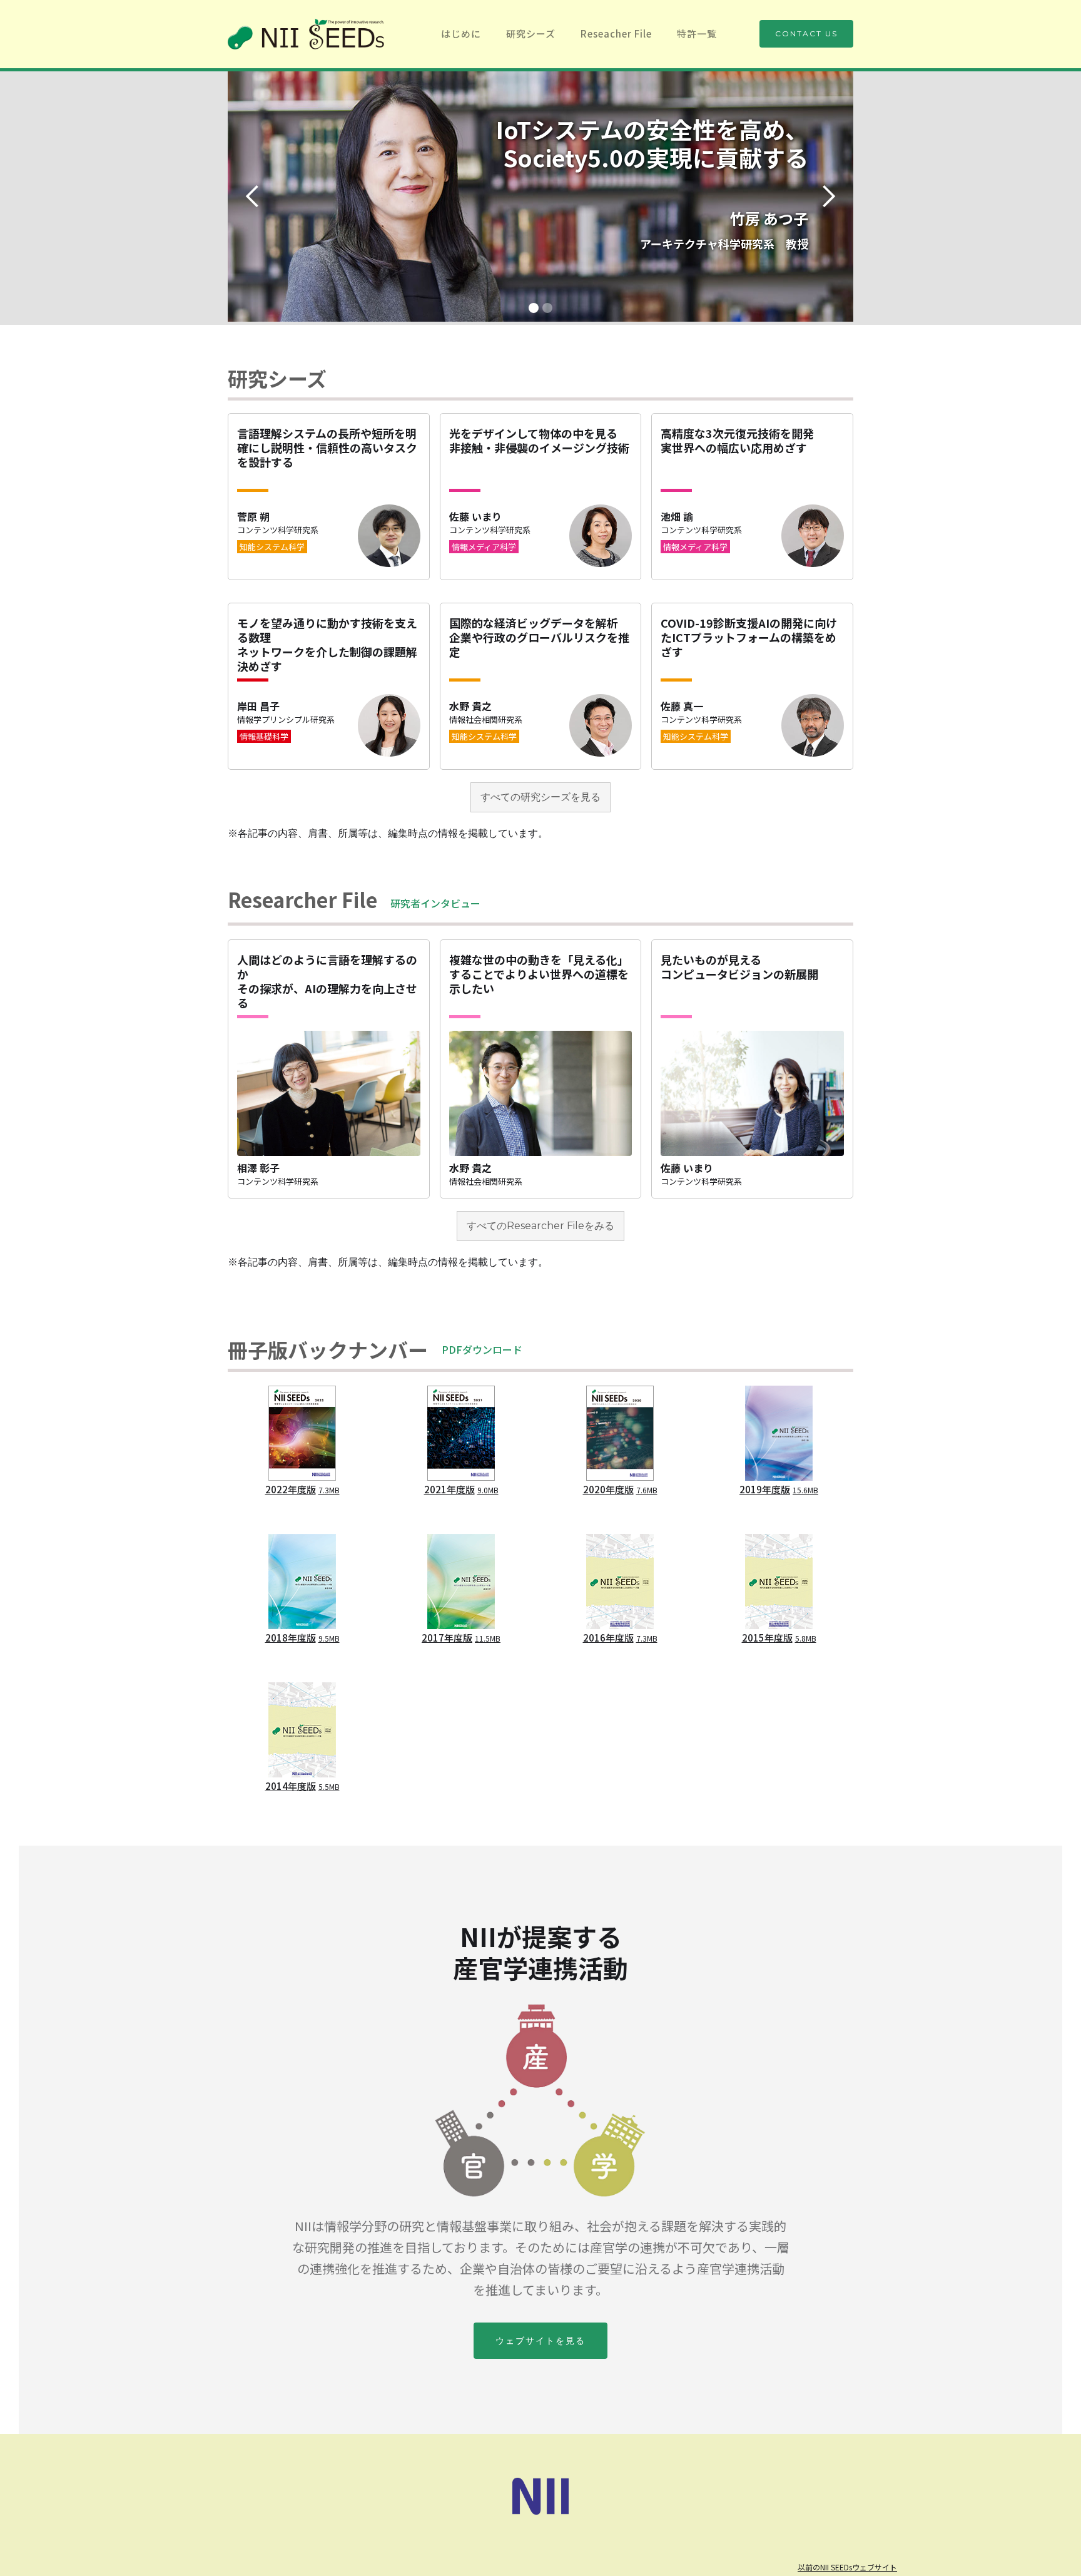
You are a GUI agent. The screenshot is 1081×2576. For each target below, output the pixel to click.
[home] (306, 34)
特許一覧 (697, 33)
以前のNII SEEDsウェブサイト (847, 2567)
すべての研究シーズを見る (540, 797)
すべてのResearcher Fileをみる (540, 1226)
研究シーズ (531, 33)
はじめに (461, 33)
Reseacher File (616, 33)
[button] (253, 197)
